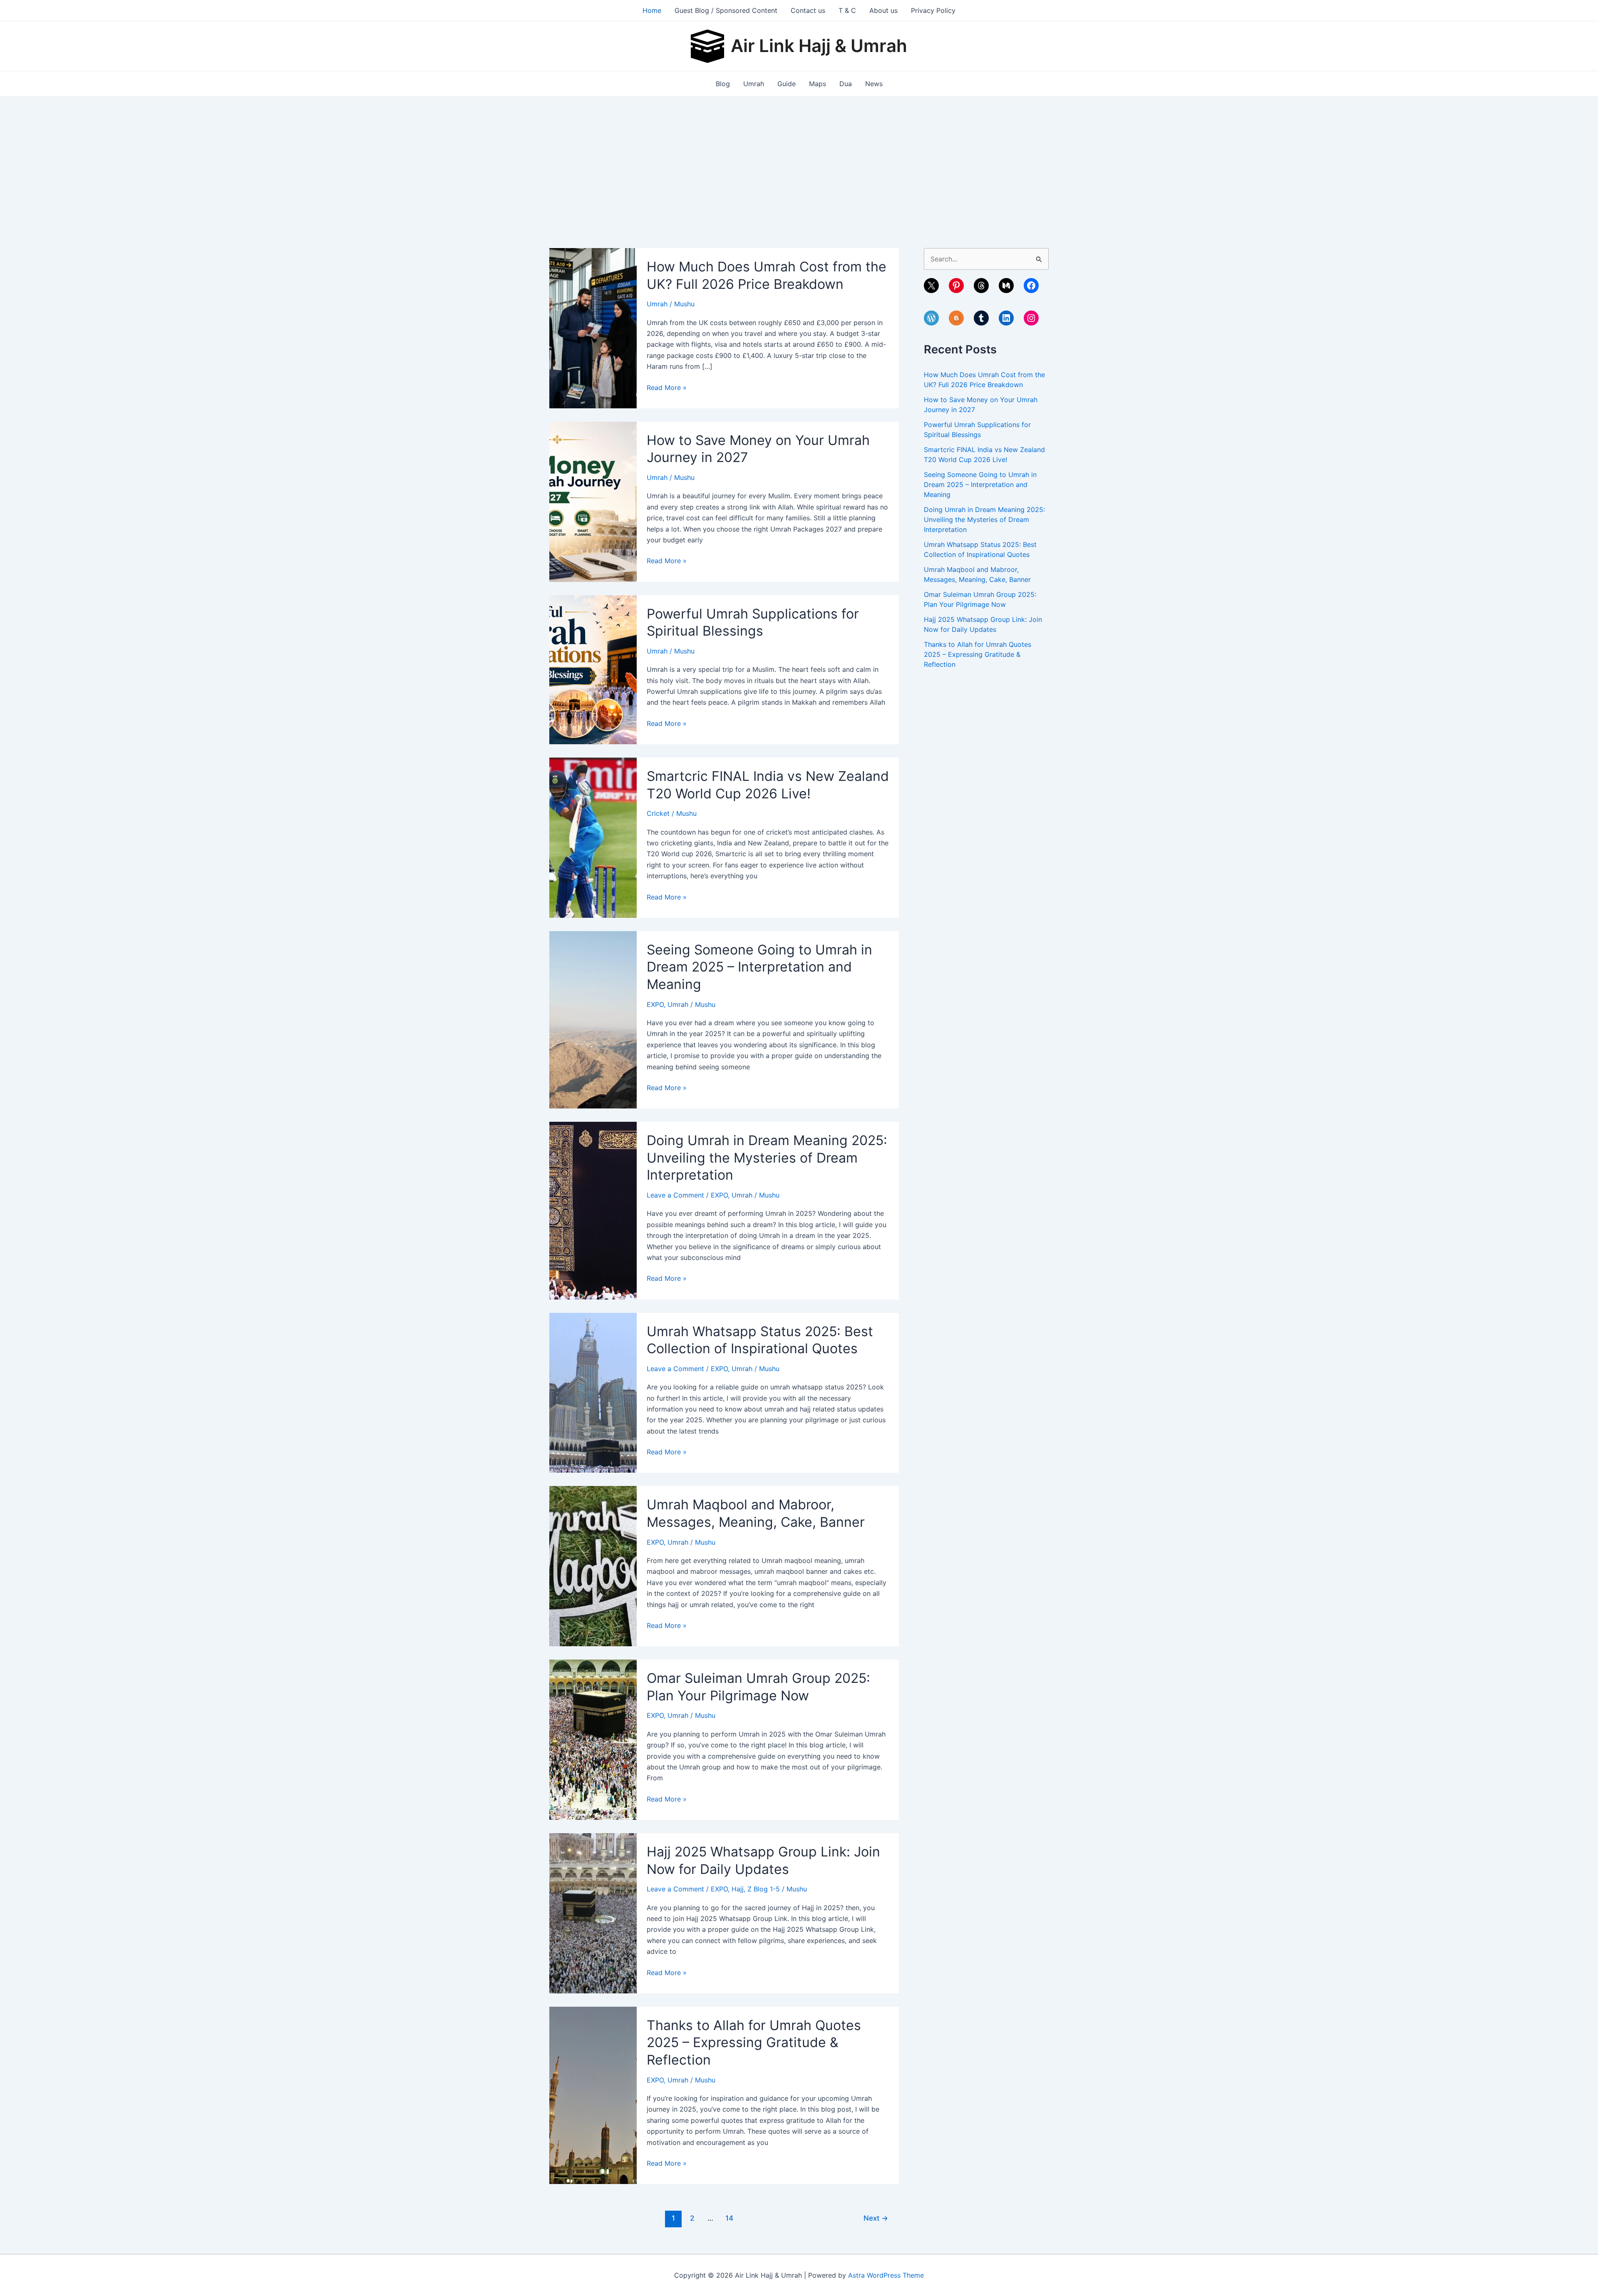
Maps (818, 84)
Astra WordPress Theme (886, 2275)
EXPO (655, 1004)
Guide (787, 84)
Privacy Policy (933, 10)
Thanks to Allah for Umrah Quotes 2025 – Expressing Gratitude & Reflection (754, 2043)
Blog (723, 84)
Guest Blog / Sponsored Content (726, 10)
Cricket (658, 813)
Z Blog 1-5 (764, 1889)
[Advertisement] (799, 159)
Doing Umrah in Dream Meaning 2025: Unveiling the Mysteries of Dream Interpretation (767, 1158)
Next (876, 2218)
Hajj (738, 1889)
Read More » (667, 388)
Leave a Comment (675, 1195)
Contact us (808, 10)
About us (883, 10)
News (874, 84)
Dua (846, 84)
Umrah (754, 84)
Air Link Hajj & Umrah (819, 46)
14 (729, 2218)
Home (652, 10)
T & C (847, 10)
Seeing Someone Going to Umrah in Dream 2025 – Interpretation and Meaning (759, 967)
